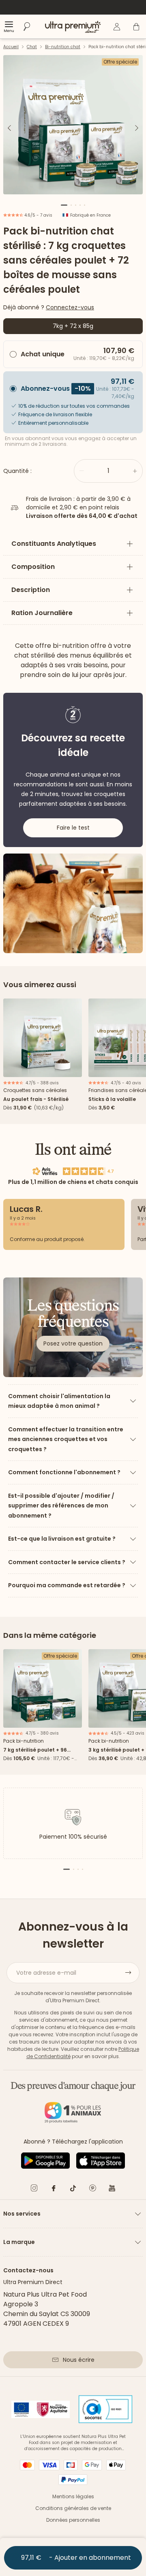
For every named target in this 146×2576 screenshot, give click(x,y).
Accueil (11, 47)
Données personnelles (73, 2520)
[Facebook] (54, 2190)
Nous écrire (79, 2360)
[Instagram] (34, 2190)
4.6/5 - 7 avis (38, 215)
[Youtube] (112, 2190)
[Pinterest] (92, 2190)
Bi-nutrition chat (63, 47)
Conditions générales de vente (73, 2508)
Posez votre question (73, 1343)
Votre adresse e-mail (46, 1973)
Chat (32, 47)
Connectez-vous (70, 307)
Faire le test (73, 828)
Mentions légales (73, 2496)
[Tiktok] (73, 2190)
